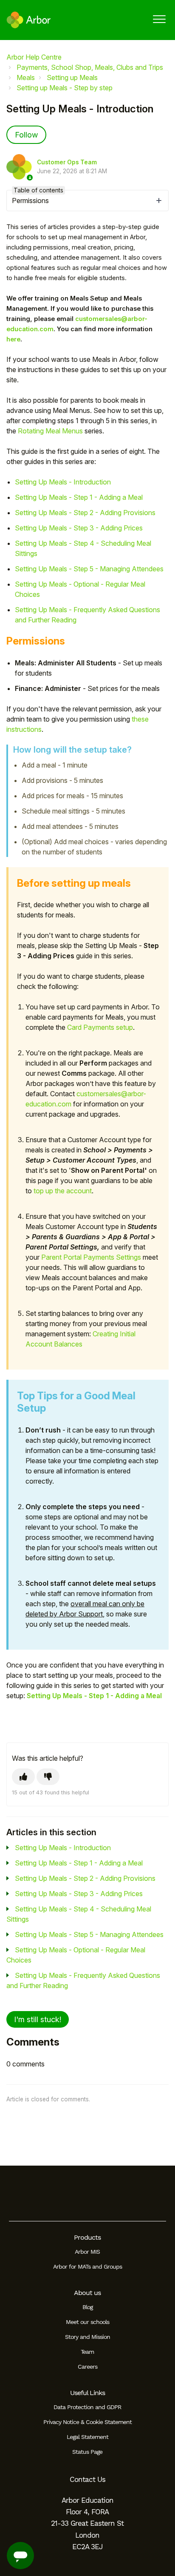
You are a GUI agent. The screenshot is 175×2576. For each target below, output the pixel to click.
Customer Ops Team (67, 162)
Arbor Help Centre (34, 57)
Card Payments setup (100, 1027)
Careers (87, 2367)
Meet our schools (87, 2322)
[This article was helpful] (23, 1777)
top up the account (63, 1191)
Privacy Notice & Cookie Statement (87, 2422)
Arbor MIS (87, 2252)
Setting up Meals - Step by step (65, 88)
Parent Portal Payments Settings (91, 1257)
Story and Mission (87, 2337)
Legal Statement (87, 2437)
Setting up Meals (72, 77)
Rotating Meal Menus (51, 431)
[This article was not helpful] (48, 1777)
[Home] (29, 20)
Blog (87, 2307)
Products (87, 2237)
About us (87, 2293)
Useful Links (87, 2393)
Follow (26, 135)
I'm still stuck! (38, 2019)
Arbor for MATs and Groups (87, 2267)
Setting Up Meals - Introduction (63, 482)
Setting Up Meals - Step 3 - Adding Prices (79, 528)
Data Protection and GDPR (87, 2407)
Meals (26, 77)
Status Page (87, 2452)
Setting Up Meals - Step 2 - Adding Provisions (85, 513)
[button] (159, 19)
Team (87, 2352)
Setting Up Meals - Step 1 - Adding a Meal (79, 497)
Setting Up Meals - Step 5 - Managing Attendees (89, 569)
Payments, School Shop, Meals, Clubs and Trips (90, 67)
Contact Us (87, 2479)
